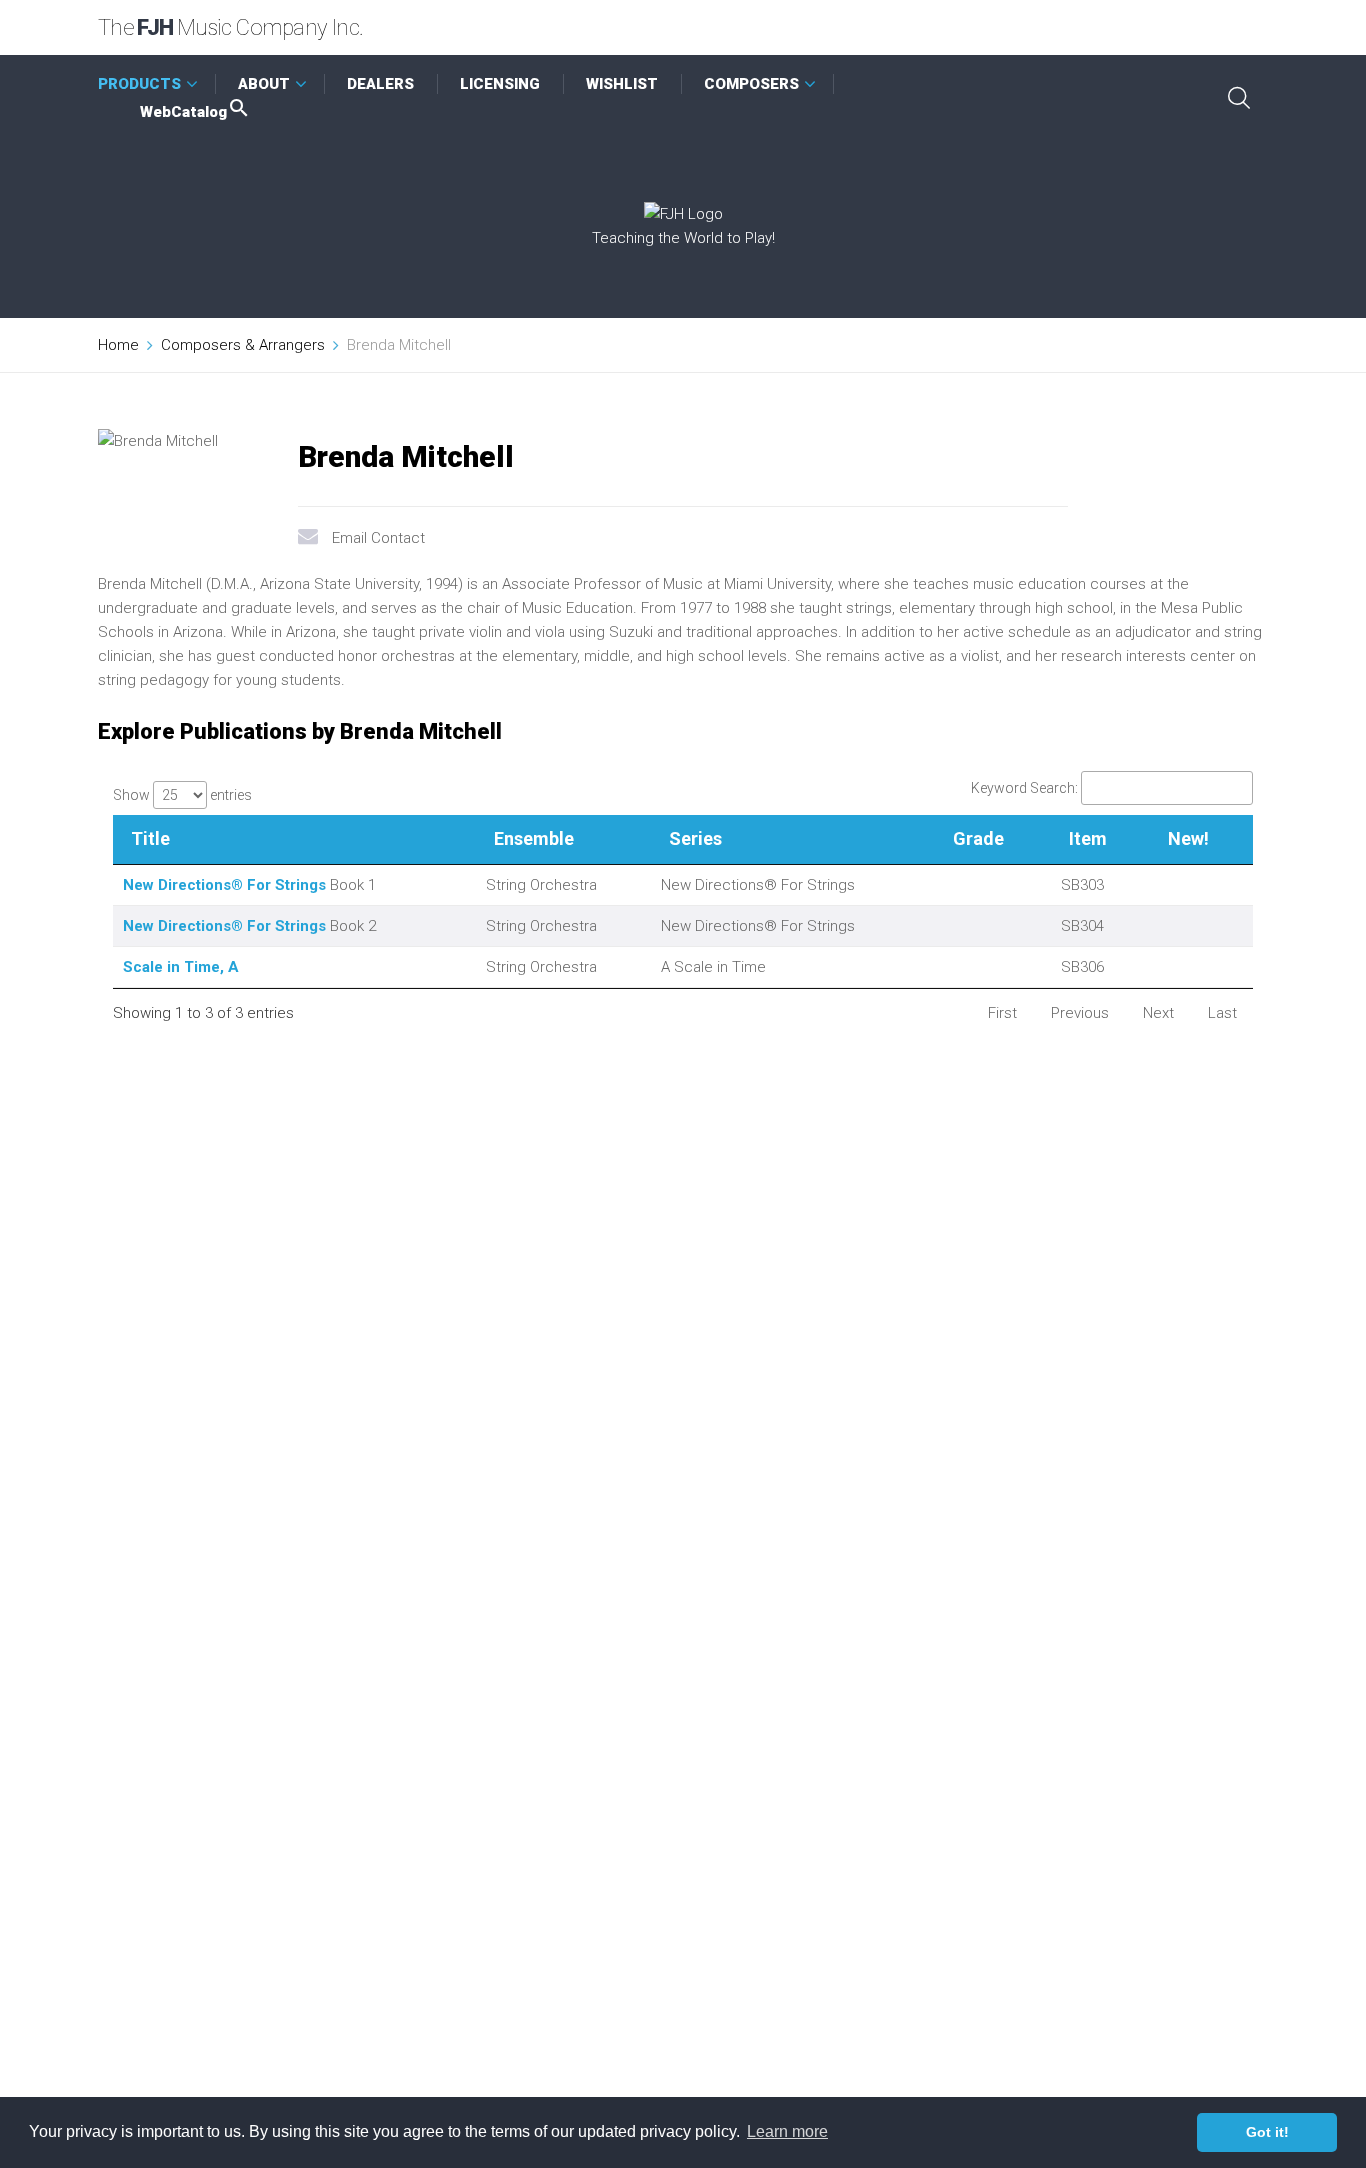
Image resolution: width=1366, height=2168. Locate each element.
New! (1188, 838)
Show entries (182, 795)
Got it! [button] (1267, 2132)
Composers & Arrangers (243, 345)
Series (695, 838)
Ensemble (534, 838)
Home (118, 345)
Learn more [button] (787, 2131)
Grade (978, 838)
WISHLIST (622, 84)
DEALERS (380, 84)
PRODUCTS (139, 84)
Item (1088, 838)
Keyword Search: (1024, 788)
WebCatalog (183, 112)
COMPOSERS (751, 84)
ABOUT (264, 84)
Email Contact (378, 538)
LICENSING (500, 84)
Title (150, 838)
